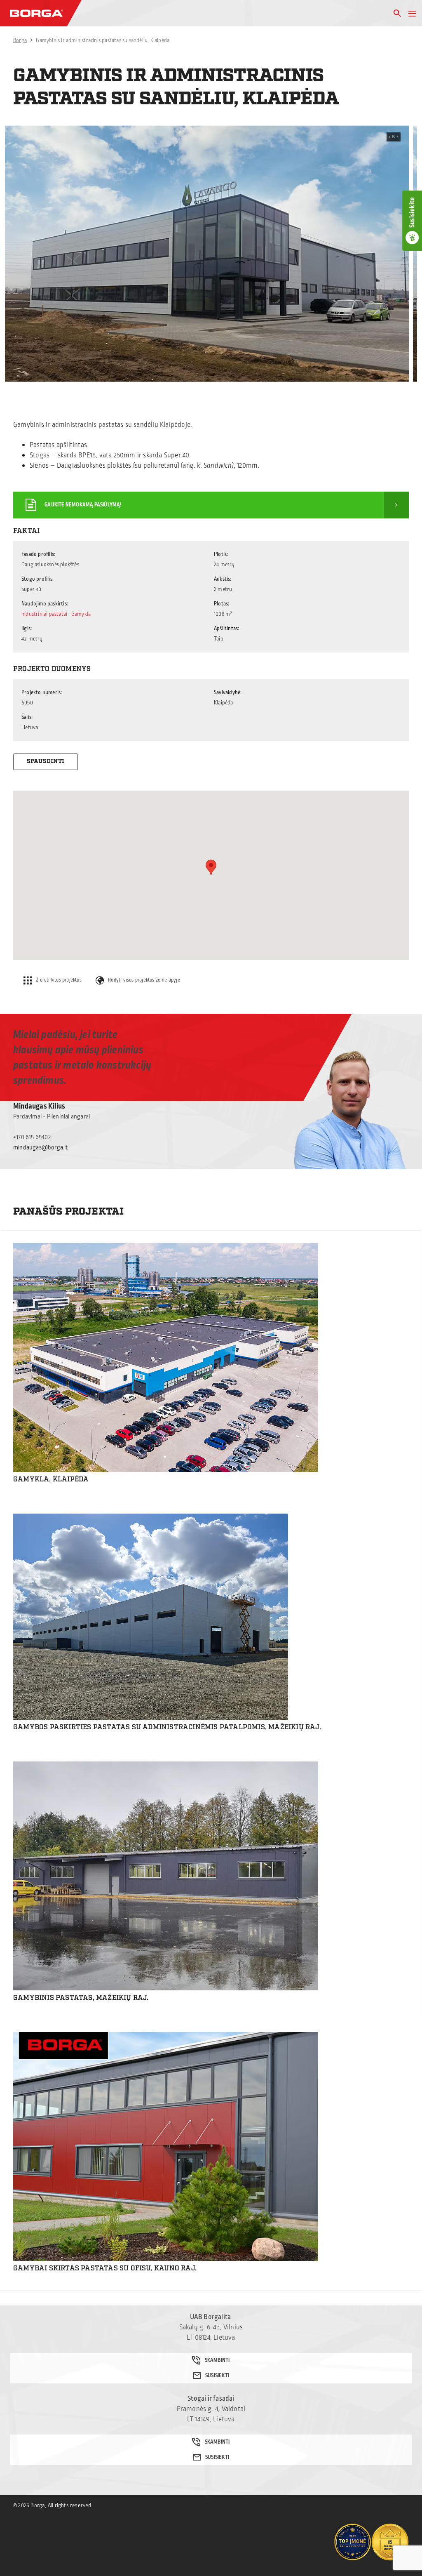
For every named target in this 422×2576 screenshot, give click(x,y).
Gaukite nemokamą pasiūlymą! (83, 505)
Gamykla (81, 614)
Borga (20, 40)
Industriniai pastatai (44, 614)
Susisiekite (412, 212)
